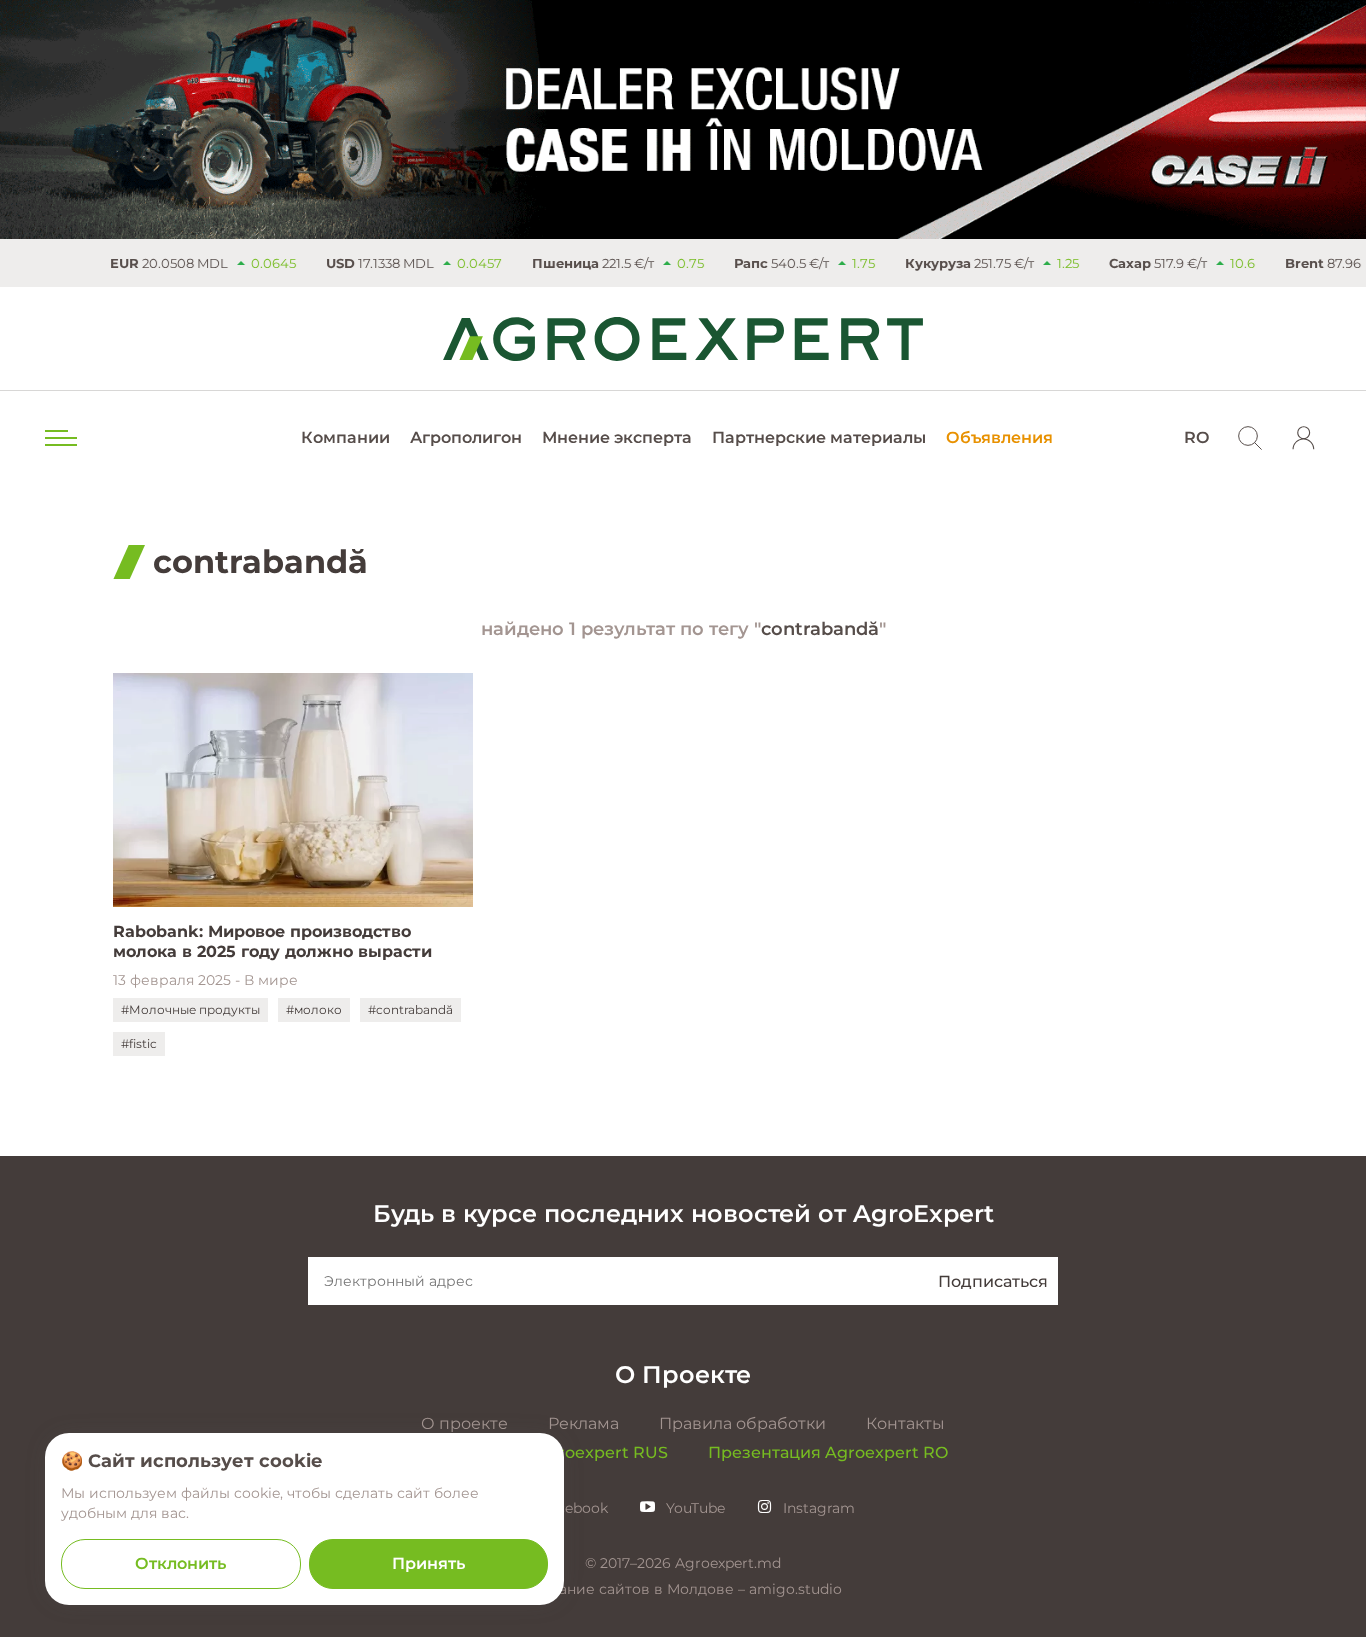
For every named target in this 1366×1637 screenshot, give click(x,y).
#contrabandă (410, 1009)
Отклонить (180, 1563)
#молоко (314, 1009)
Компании (345, 437)
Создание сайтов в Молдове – (636, 1589)
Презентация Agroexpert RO (828, 1452)
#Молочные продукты (190, 1009)
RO (1196, 437)
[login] (1304, 438)
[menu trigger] (59, 438)
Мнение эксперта (617, 437)
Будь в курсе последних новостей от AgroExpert (683, 1213)
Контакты (905, 1423)
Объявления (999, 437)
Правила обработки (742, 1423)
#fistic (139, 1043)
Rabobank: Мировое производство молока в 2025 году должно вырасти (272, 941)
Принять (428, 1563)
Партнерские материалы (819, 437)
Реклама (583, 1423)
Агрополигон (466, 437)
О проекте (464, 1423)
